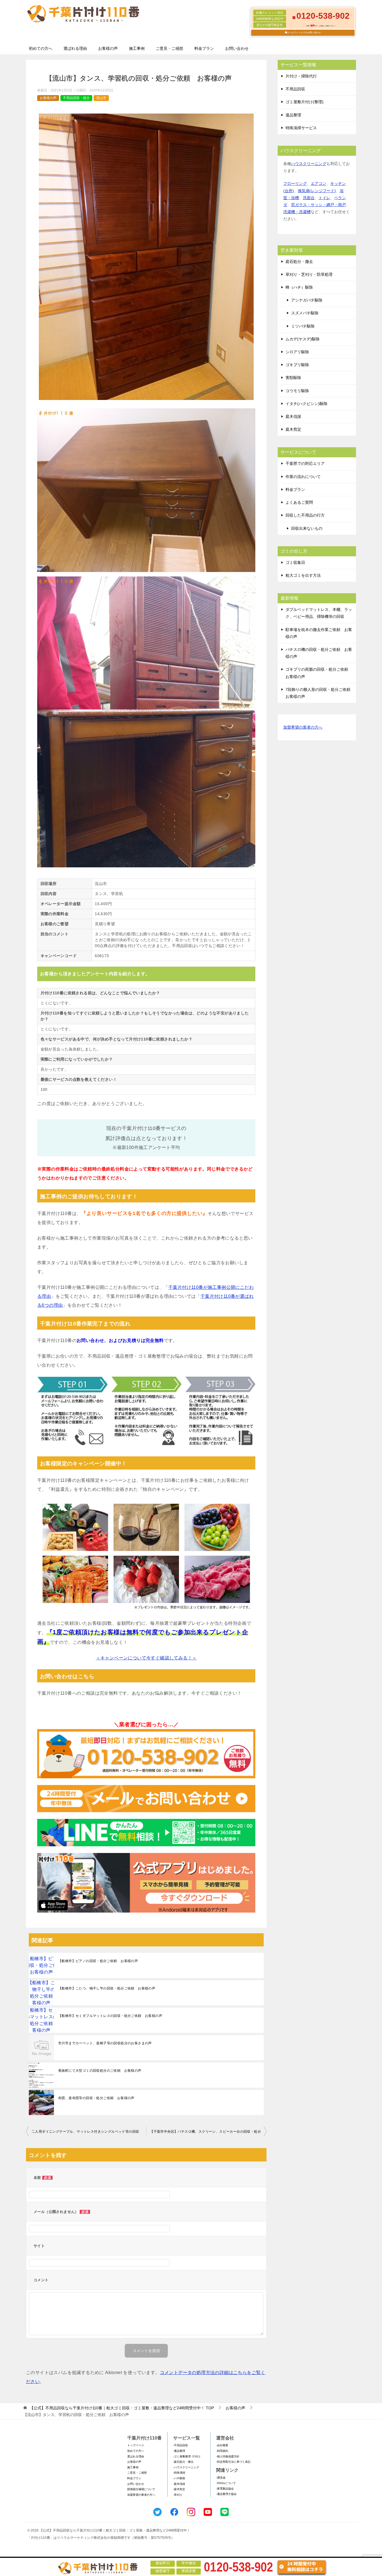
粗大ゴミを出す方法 (303, 575)
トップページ (136, 2445)
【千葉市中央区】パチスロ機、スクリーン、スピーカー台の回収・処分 (205, 2132)
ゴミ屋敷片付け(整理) (305, 102)
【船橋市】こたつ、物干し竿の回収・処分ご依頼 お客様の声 (107, 1988)
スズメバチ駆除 (305, 313)
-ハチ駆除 (179, 2478)
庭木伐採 (293, 416)
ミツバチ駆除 (303, 326)
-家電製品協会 (225, 2489)
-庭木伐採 (179, 2484)
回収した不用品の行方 (305, 515)
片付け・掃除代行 (301, 76)
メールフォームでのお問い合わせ (304, 33)
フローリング (295, 183)
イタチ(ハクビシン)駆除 (306, 404)
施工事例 (137, 48)
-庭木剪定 (179, 2489)
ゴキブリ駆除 (297, 365)
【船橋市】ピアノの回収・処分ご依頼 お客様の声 (98, 1961)
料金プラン (204, 48)
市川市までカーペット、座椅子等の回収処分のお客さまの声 (105, 2043)
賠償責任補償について (141, 2489)
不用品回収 (295, 89)
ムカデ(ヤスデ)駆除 (303, 339)
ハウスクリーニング (309, 164)
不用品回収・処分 (76, 98)
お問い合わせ (237, 48)
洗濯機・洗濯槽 (297, 212)
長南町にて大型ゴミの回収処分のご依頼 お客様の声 (100, 2071)
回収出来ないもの (307, 528)
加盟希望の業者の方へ (303, 727)
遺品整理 (293, 115)
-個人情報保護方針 (228, 2456)
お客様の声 (108, 48)
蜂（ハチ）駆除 (299, 287)
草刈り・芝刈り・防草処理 (309, 274)
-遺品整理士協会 (226, 2494)
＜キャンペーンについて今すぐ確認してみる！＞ (146, 1658)
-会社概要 (222, 2445)
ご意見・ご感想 (169, 48)
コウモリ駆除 (297, 391)
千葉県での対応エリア (305, 463)
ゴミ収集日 (295, 562)
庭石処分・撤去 (299, 262)
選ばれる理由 (75, 48)
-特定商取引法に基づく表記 (233, 2462)
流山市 (101, 98)
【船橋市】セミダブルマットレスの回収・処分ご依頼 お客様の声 (110, 2016)
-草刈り (178, 2495)
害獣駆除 (293, 378)
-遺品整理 (179, 2451)
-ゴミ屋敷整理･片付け (187, 2456)
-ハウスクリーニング (186, 2467)
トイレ (324, 198)
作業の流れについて (303, 477)
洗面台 (309, 198)
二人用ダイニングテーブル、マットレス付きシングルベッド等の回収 (85, 2132)
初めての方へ (41, 48)
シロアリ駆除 (297, 352)
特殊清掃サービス (301, 128)
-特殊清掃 (179, 2473)
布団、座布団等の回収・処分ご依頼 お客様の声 (96, 2098)
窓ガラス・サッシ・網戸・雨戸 (319, 205)
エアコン (319, 183)
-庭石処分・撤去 (183, 2462)
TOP (122, 2408)
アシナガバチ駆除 (307, 300)
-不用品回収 (181, 2445)
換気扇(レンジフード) (317, 191)
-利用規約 (222, 2451)
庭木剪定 (293, 429)
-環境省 (221, 2478)
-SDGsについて (226, 2483)
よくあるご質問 (299, 502)
